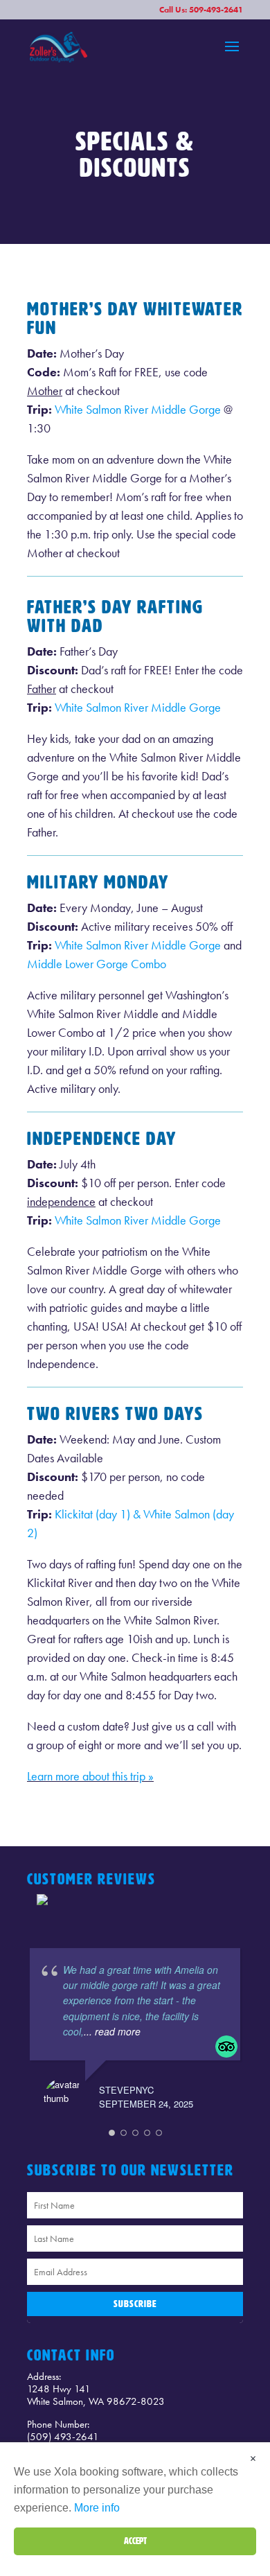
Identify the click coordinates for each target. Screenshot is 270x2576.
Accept (135, 2541)
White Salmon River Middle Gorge (138, 409)
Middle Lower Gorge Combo (97, 964)
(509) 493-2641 (63, 2437)
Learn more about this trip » (90, 1776)
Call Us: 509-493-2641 (201, 10)
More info (97, 2508)
